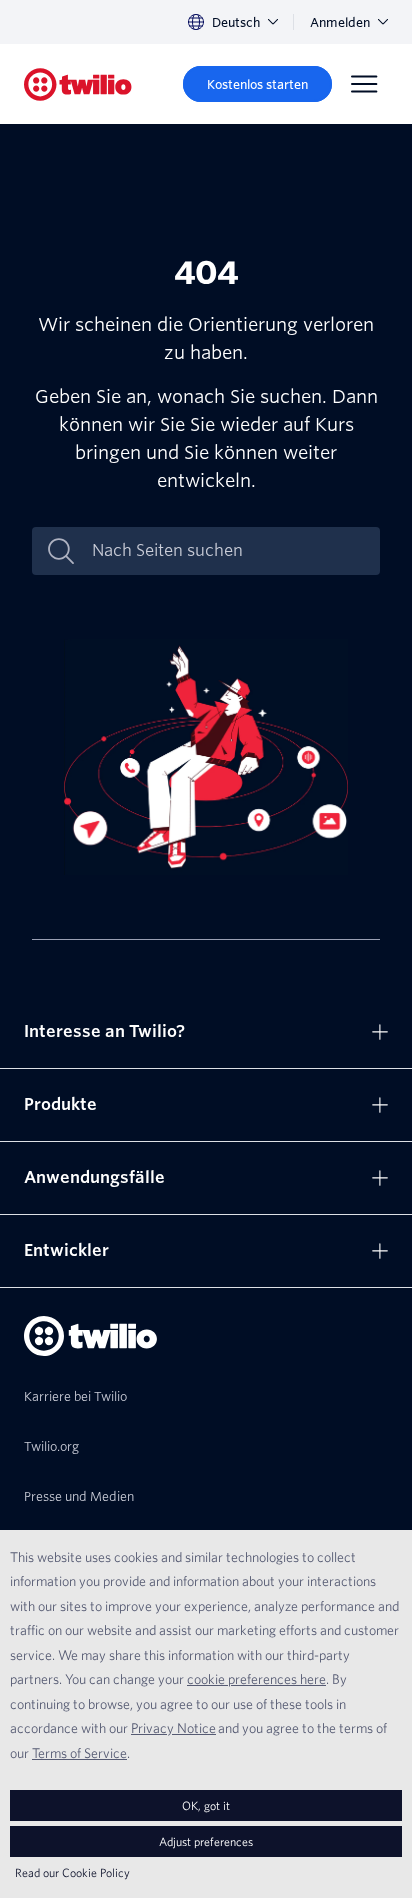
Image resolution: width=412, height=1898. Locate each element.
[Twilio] (78, 84)
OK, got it (206, 1805)
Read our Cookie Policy (72, 1872)
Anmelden (340, 22)
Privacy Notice (173, 1728)
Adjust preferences (206, 1841)
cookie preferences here (256, 1679)
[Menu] (364, 84)
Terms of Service (79, 1753)
